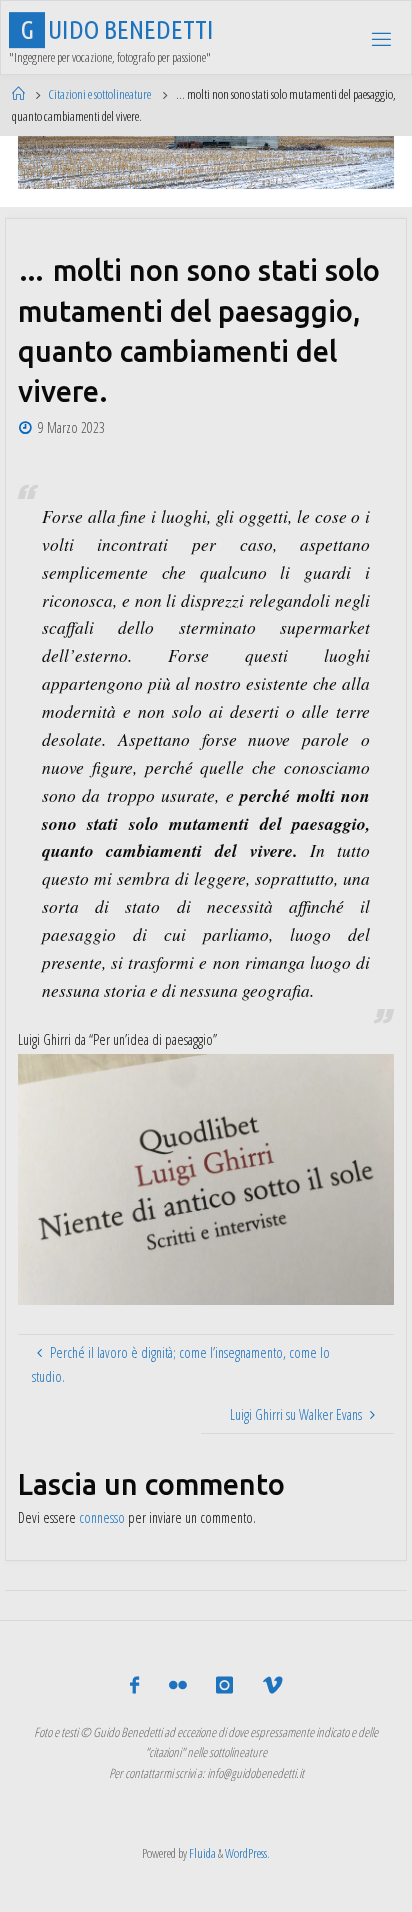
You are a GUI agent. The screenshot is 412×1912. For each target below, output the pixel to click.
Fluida (201, 1853)
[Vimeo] (271, 1685)
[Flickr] (178, 1685)
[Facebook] (134, 1685)
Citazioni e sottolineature (99, 94)
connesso (102, 1517)
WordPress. (247, 1853)
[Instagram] (224, 1685)
